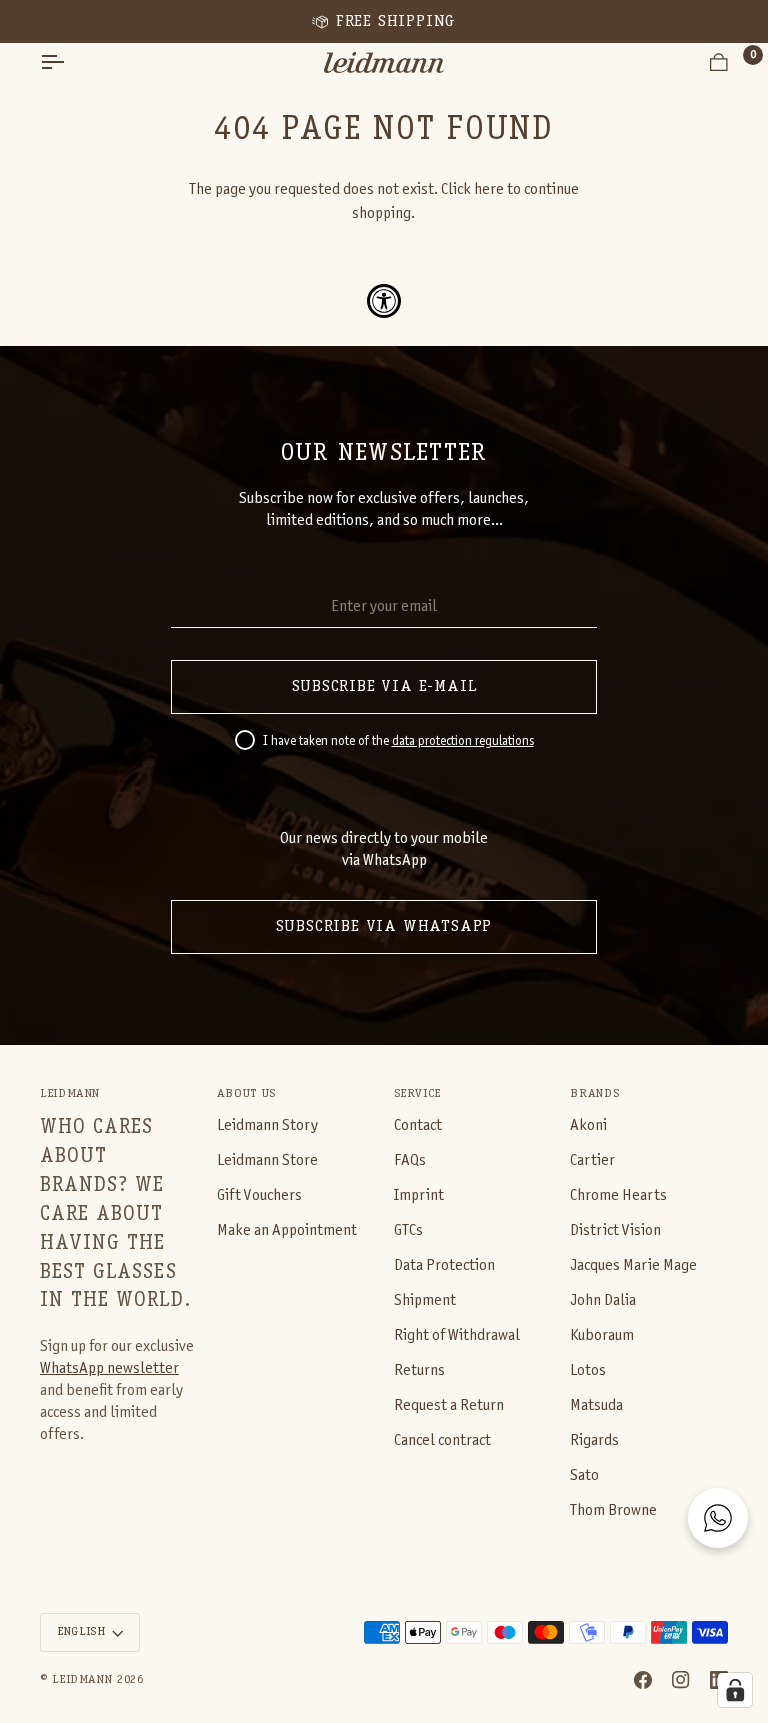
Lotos (588, 1370)
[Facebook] (643, 1680)
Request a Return (449, 1405)
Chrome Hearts (618, 1195)
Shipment (425, 1300)
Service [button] (417, 1094)
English (81, 1632)
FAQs (410, 1160)
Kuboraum (602, 1335)
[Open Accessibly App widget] (384, 301)
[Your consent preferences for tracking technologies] (735, 1690)
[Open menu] (70, 62)
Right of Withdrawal (457, 1335)
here (489, 189)
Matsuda (596, 1405)
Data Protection (444, 1265)
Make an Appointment (287, 1230)
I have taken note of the (398, 742)
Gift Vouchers (259, 1195)
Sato (584, 1475)
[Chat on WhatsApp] (718, 1518)
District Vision (615, 1230)
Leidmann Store (267, 1160)
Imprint (419, 1195)
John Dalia (603, 1300)
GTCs (408, 1230)
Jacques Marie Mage (633, 1265)
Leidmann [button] (70, 1094)
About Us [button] (246, 1094)
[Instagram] (681, 1680)
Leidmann (82, 1680)
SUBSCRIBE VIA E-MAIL (384, 687)
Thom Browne (613, 1510)
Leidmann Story (267, 1125)
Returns (419, 1370)
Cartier (592, 1160)
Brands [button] (594, 1094)
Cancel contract (442, 1440)
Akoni (588, 1125)
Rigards (594, 1440)
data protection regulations (463, 742)
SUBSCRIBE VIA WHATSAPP (384, 927)
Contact (418, 1125)
